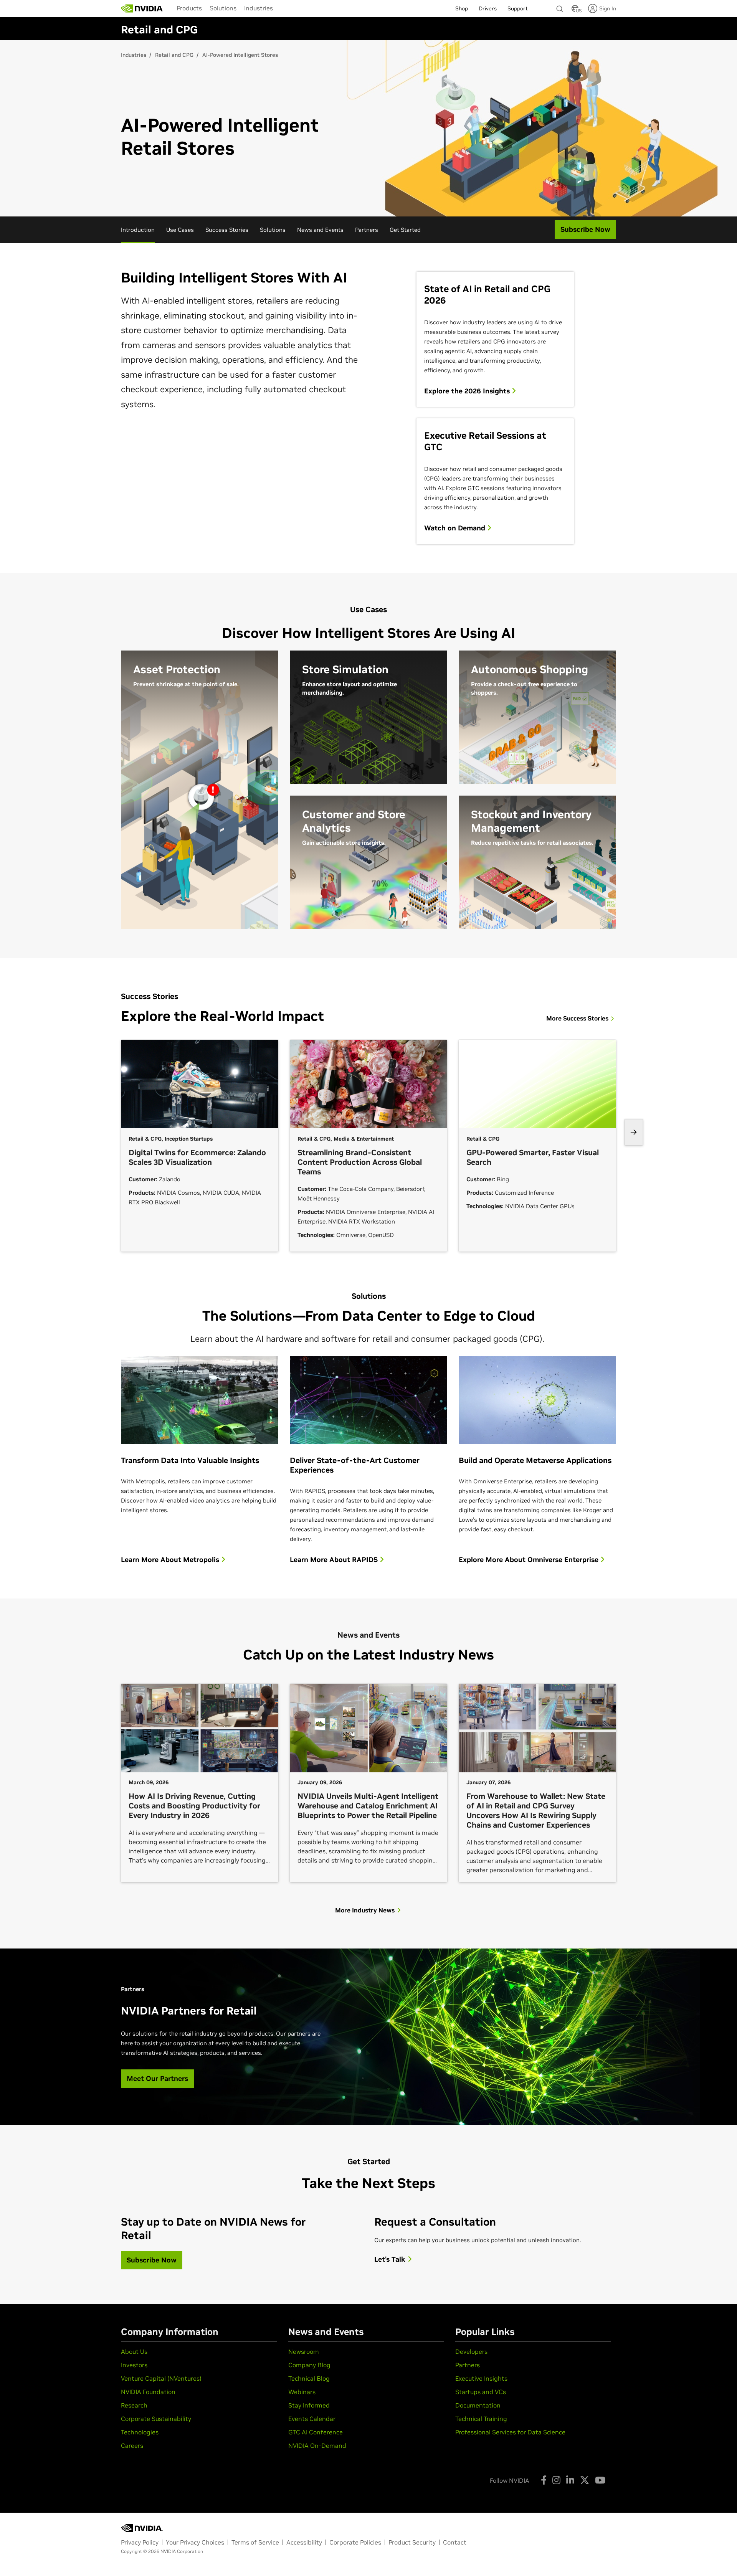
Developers (471, 2351)
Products (189, 8)
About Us (134, 2351)
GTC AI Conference (316, 2432)
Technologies (140, 2432)
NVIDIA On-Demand (317, 2446)
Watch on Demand (456, 528)
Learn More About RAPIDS (335, 1560)
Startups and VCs (481, 2392)
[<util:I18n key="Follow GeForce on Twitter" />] (585, 2480)
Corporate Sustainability (156, 2419)
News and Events (320, 230)
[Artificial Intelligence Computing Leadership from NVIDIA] (142, 8)
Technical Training (481, 2419)
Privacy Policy (140, 2542)
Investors (134, 2365)
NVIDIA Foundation (148, 2392)
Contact (455, 2542)
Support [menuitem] (518, 8)
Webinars (302, 2392)
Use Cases (180, 230)
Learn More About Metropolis (171, 1560)
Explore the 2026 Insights (468, 391)
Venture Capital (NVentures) (161, 2378)
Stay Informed (309, 2405)
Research (134, 2405)
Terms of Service (255, 2542)
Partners (367, 230)
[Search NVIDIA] (560, 7)
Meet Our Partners (157, 2078)
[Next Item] (634, 1132)
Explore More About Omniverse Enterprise (530, 1560)
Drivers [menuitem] (488, 8)
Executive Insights (481, 2378)
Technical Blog (309, 2378)
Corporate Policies (355, 2542)
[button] (575, 11)
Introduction (138, 230)
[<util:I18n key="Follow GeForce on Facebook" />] (544, 2480)
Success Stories (227, 230)
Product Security (412, 2542)
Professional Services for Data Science (510, 2432)
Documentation (478, 2405)
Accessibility (304, 2542)
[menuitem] (189, 8)
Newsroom (304, 2351)
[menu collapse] (283, 8)
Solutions (223, 8)
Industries (259, 8)
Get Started (405, 230)
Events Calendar (312, 2419)
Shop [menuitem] (462, 8)
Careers (132, 2446)
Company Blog (309, 2365)
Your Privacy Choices (195, 2542)
